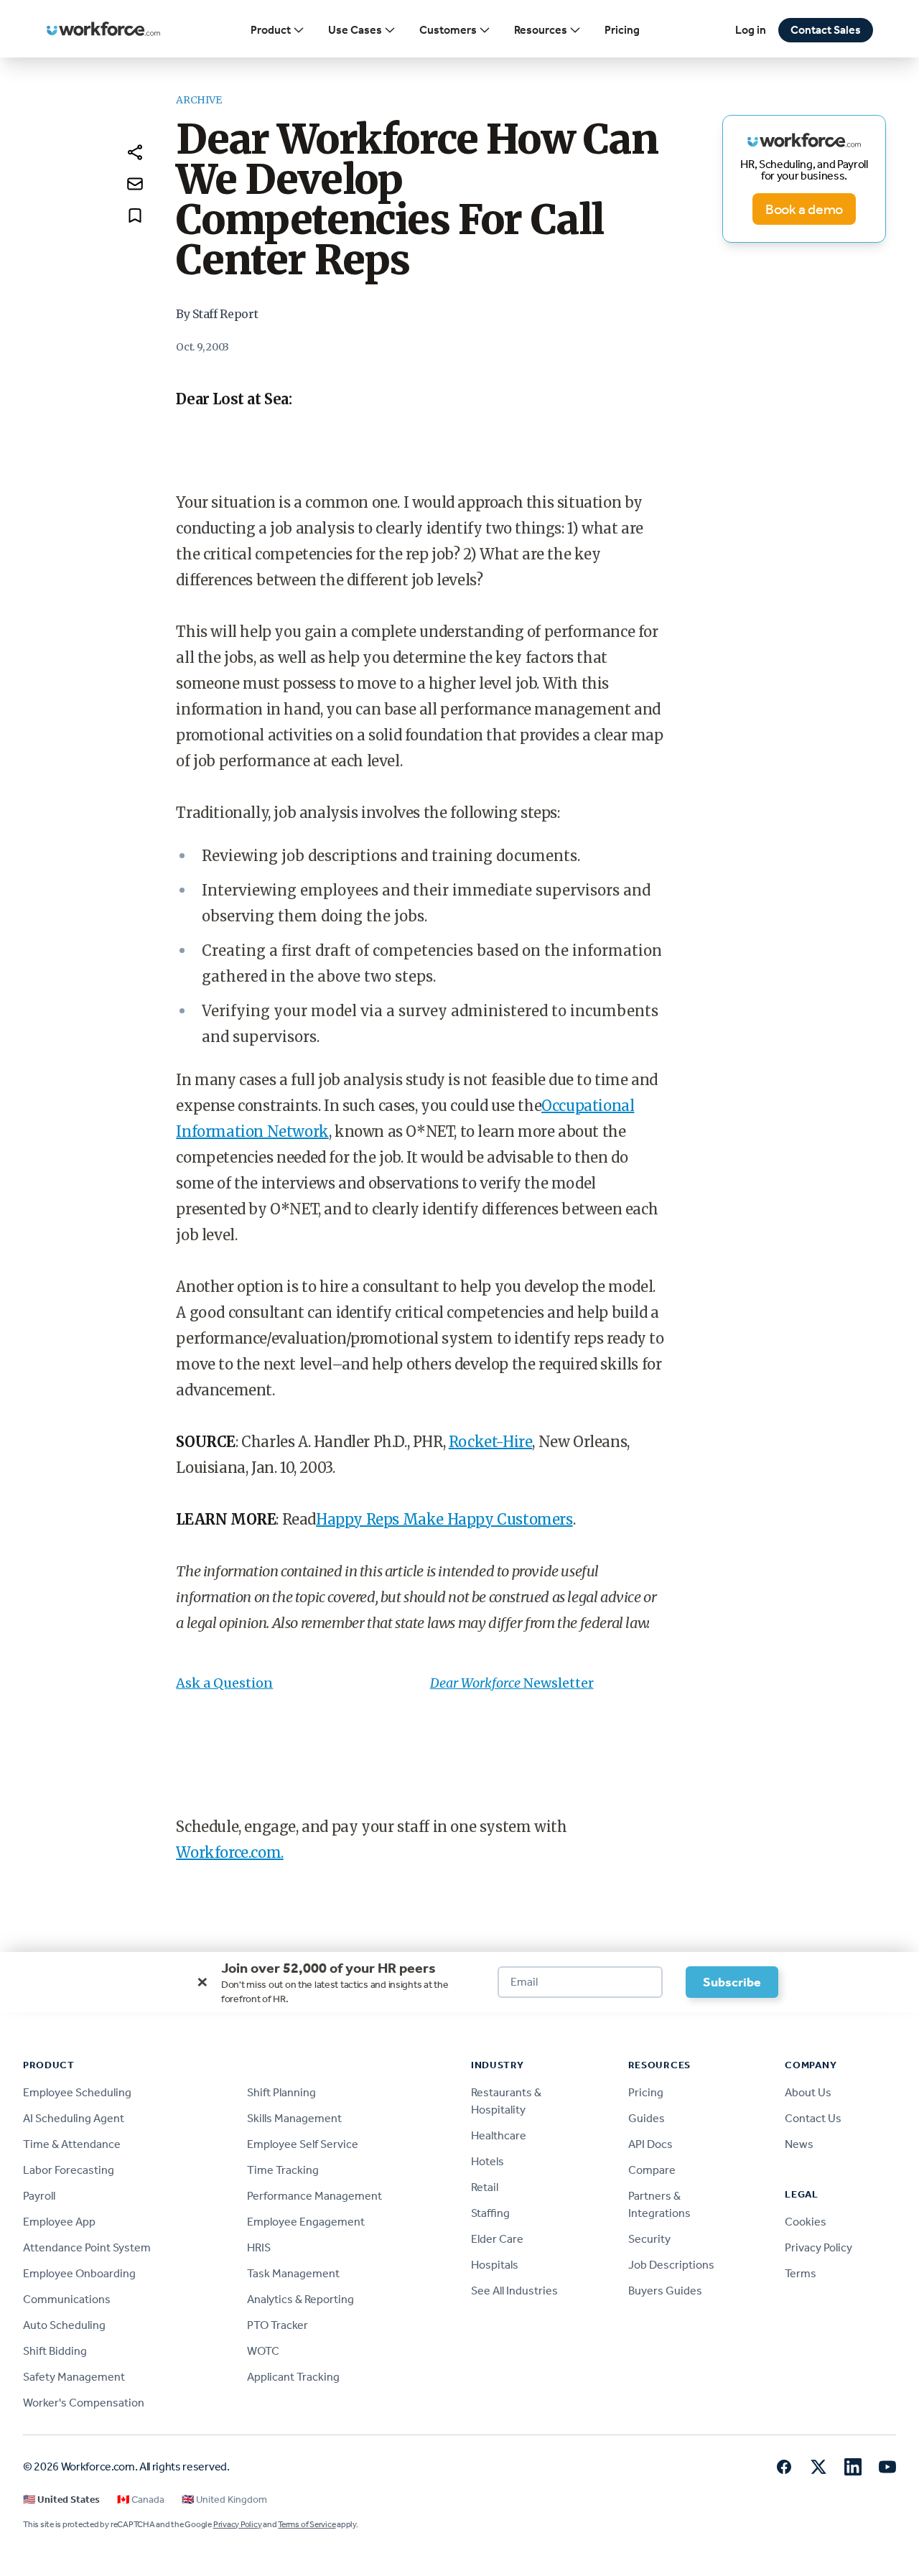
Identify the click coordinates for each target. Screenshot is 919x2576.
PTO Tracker (277, 2325)
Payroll (39, 2196)
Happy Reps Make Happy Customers (444, 1519)
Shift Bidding (55, 2351)
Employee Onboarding (79, 2273)
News (799, 2144)
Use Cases (355, 30)
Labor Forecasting (69, 2170)
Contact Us (813, 2118)
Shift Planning (281, 2092)
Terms (801, 2273)
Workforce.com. (229, 1852)
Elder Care (497, 2239)
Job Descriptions (671, 2265)
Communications (67, 2299)
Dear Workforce (477, 1683)
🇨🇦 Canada (141, 2500)
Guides (647, 2118)
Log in (751, 30)
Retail (485, 2187)
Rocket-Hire (491, 1442)
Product (271, 30)
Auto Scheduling (64, 2325)
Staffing (490, 2213)
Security (649, 2239)
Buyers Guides (665, 2291)
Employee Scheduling (77, 2092)
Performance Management (314, 2196)
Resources (541, 30)
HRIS (259, 2247)
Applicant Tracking (293, 2377)
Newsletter (559, 1683)
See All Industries (514, 2291)
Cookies (806, 2222)
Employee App (59, 2222)
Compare (652, 2170)
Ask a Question (224, 1683)
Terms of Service (307, 2524)
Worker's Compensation (84, 2403)
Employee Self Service (303, 2144)
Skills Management (294, 2118)
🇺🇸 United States (61, 2500)
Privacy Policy (818, 2247)
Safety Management (74, 2377)
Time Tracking (283, 2170)
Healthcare (499, 2135)
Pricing (622, 30)
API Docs (650, 2144)
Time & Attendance (72, 2144)
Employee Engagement (306, 2222)
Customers (448, 30)
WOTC (263, 2351)
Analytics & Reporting (300, 2299)
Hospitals (495, 2265)
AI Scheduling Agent (74, 2118)
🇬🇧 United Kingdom (224, 2500)
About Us (808, 2092)
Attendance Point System (87, 2247)
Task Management (293, 2273)
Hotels (488, 2161)
